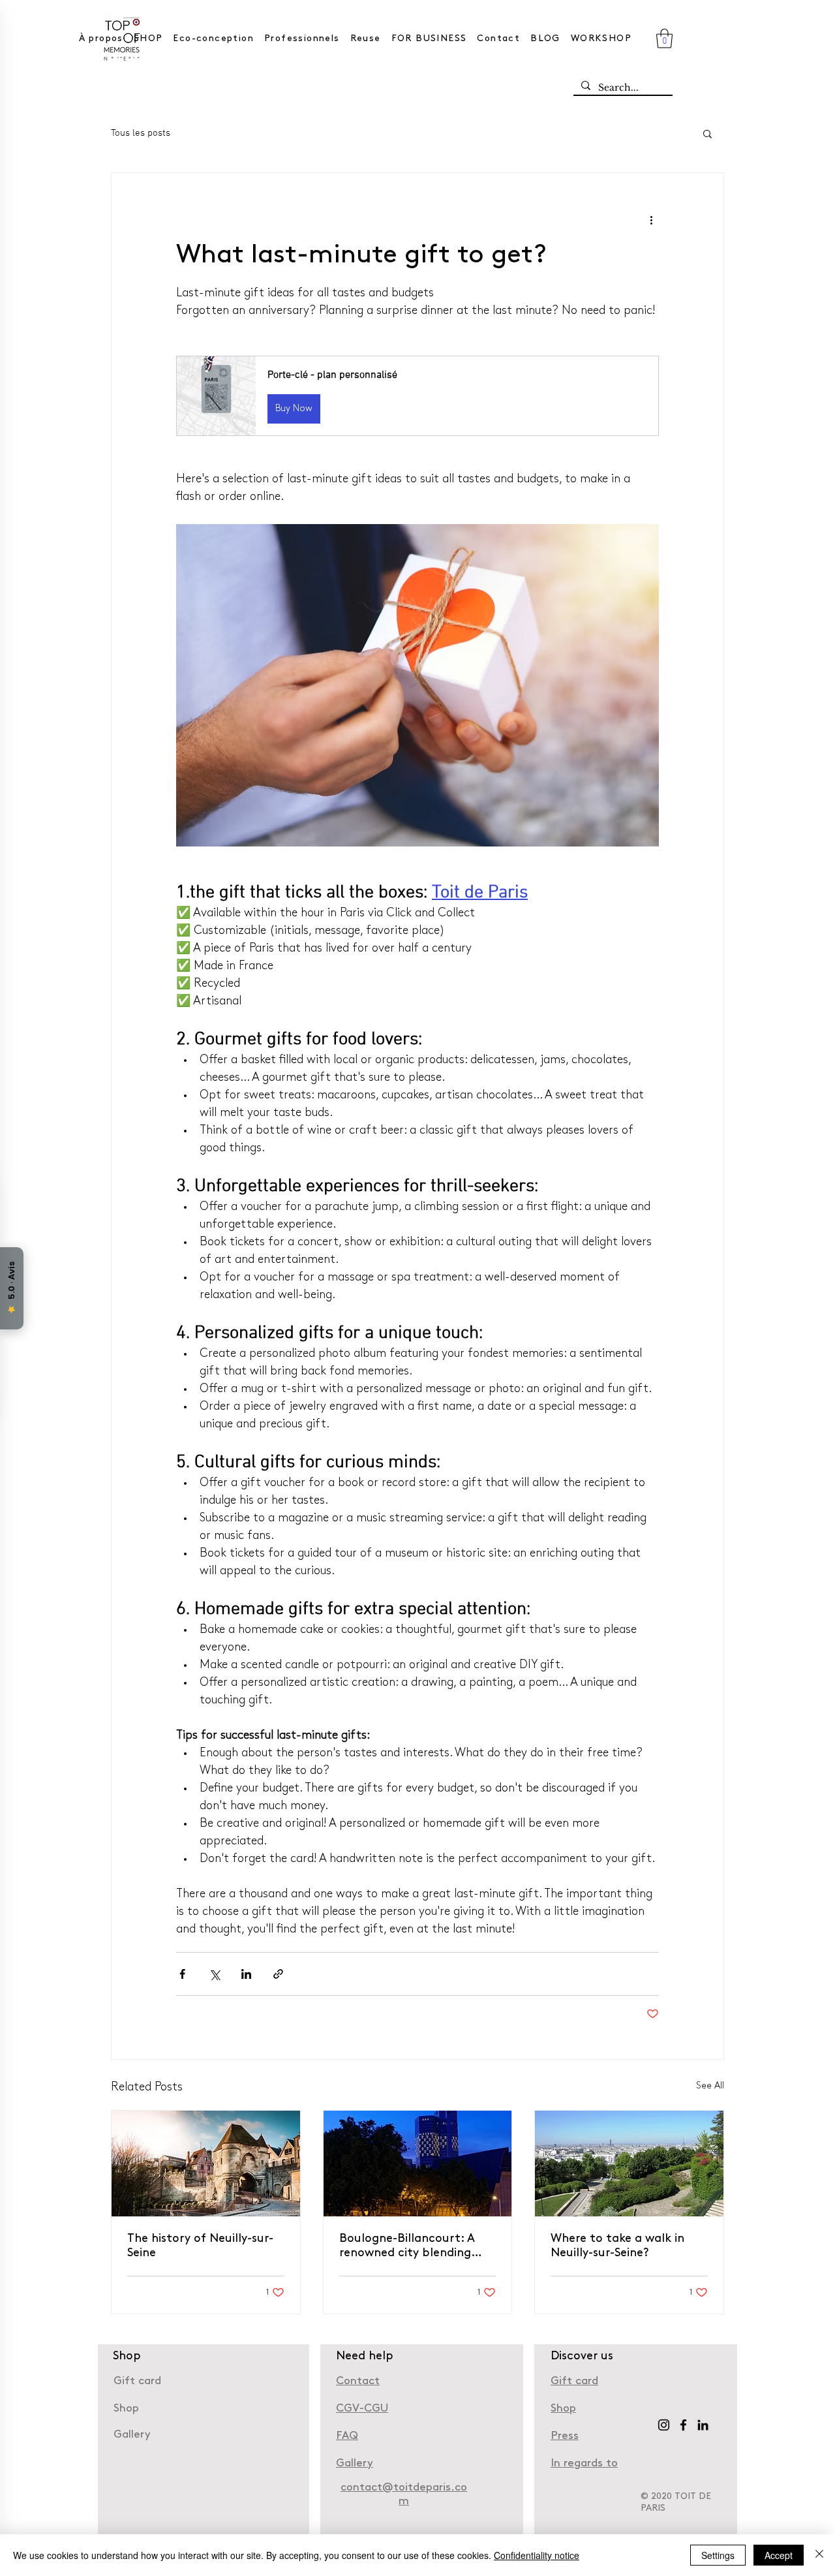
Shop (563, 2409)
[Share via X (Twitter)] (214, 1974)
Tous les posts (141, 133)
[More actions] (651, 220)
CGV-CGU (362, 2409)
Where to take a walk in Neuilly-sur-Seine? (617, 2246)
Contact (358, 2381)
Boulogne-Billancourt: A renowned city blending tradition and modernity (408, 2247)
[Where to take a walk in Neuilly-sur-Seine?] (629, 2164)
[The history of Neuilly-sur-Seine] (206, 2164)
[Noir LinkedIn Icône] (703, 2425)
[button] (664, 39)
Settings (718, 2555)
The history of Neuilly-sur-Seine (200, 2246)
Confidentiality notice (537, 2555)
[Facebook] (683, 2425)
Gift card (137, 2381)
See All (710, 2086)
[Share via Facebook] (182, 1974)
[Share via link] (278, 1974)
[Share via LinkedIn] (246, 1974)
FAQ (347, 2436)
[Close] (819, 2555)
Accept (779, 2555)
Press (565, 2436)
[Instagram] (664, 2425)
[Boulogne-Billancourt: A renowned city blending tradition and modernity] (418, 2164)
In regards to (584, 2463)
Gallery (132, 2435)
